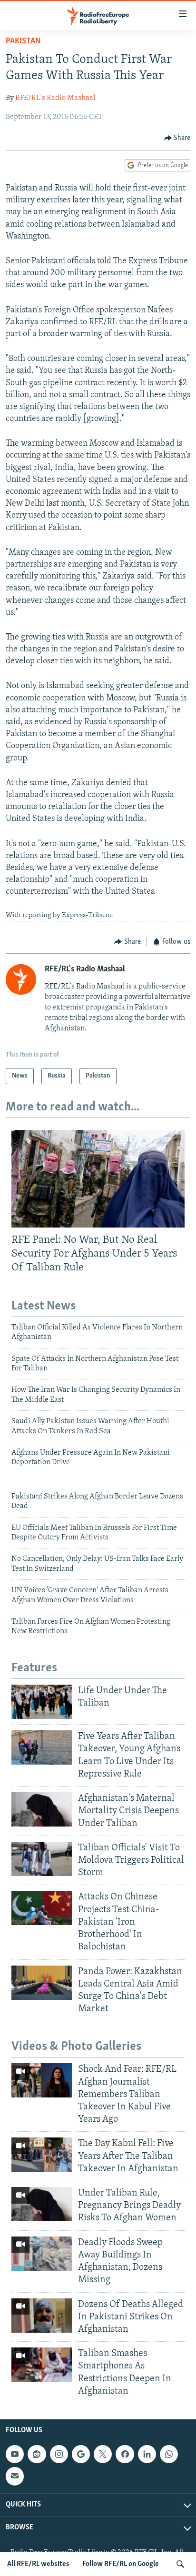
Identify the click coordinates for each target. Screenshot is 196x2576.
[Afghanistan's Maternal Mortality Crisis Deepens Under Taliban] (42, 1809)
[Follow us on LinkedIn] (147, 2454)
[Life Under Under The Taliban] (42, 1702)
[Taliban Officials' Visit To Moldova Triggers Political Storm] (42, 1859)
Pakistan (23, 41)
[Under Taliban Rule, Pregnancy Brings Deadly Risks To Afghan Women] (42, 2204)
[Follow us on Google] (81, 2454)
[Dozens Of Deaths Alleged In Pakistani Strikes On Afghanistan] (42, 2316)
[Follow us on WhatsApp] (169, 2454)
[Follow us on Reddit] (37, 2454)
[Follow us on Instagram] (59, 2454)
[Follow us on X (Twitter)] (103, 2454)
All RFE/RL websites (38, 2564)
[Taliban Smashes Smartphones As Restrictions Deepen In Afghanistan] (42, 2365)
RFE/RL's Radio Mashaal (55, 98)
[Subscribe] (15, 2476)
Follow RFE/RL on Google (121, 2564)
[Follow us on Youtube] (15, 2454)
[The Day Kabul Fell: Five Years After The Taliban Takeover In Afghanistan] (42, 2155)
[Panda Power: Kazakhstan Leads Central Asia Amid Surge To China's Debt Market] (42, 1983)
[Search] (180, 2564)
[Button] (177, 138)
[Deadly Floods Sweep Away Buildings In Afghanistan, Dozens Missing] (42, 2254)
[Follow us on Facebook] (125, 2454)
